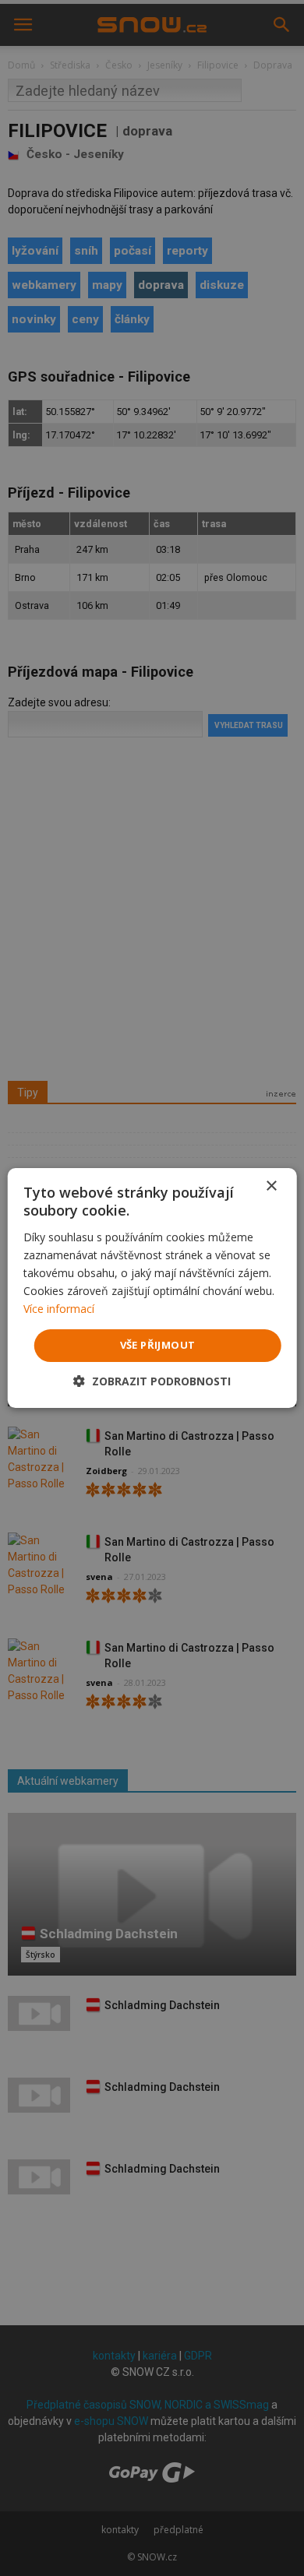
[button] (152, 1381)
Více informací (59, 1309)
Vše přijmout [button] (158, 1345)
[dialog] (152, 1288)
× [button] (271, 1186)
